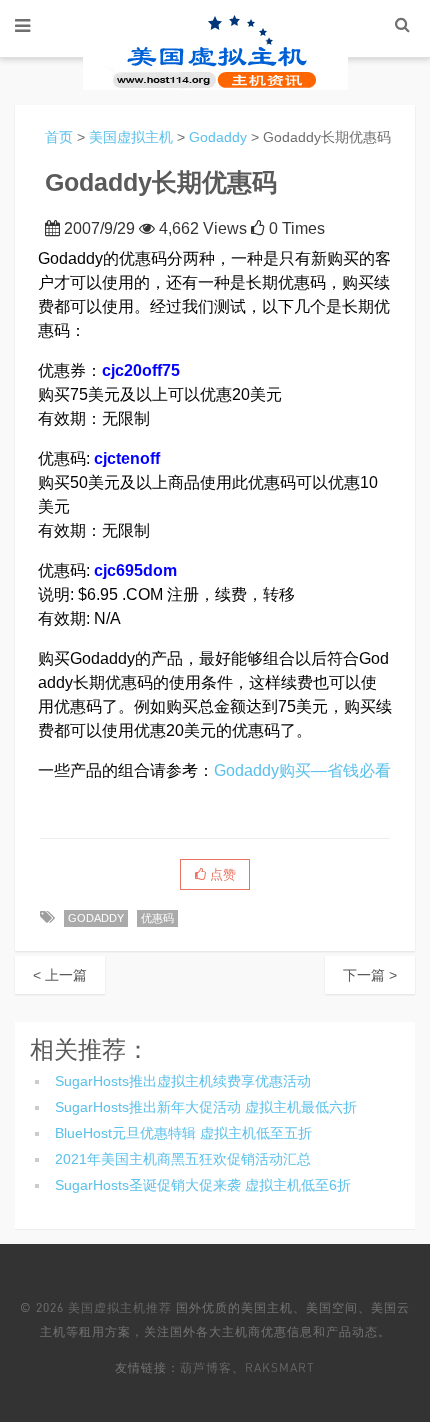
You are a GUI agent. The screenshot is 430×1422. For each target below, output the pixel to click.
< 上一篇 (60, 975)
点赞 (221, 874)
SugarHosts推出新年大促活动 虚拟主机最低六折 (206, 1107)
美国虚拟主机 (131, 137)
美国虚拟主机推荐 (120, 1307)
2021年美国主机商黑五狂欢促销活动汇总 (183, 1159)
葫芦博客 (206, 1367)
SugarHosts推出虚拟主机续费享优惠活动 (183, 1081)
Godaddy (218, 137)
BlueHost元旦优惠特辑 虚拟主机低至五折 (183, 1133)
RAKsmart (280, 1367)
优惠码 (157, 918)
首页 (59, 137)
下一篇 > (370, 975)
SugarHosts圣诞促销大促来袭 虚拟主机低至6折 (203, 1185)
